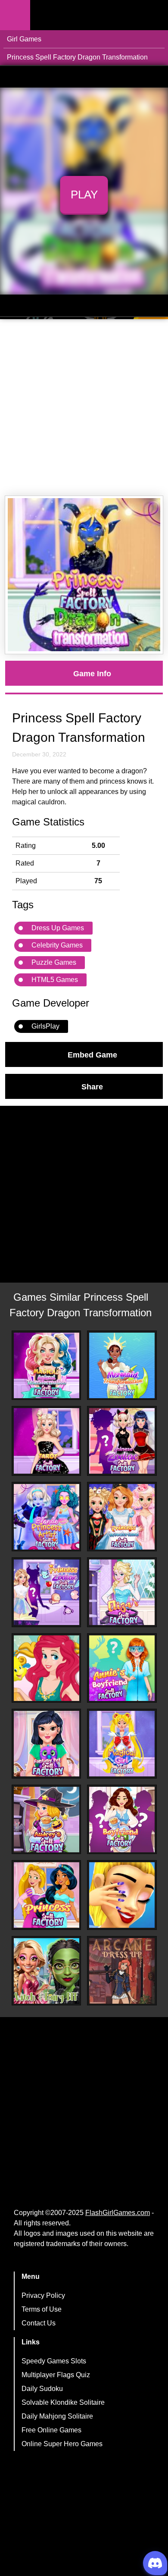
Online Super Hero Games (62, 2444)
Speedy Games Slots (54, 2361)
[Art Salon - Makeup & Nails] (122, 1895)
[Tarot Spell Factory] (47, 1441)
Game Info (92, 673)
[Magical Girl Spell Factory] (122, 1744)
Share (92, 1086)
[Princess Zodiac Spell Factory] (47, 1592)
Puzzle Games (54, 962)
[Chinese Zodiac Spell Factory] (122, 1441)
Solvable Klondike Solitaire (63, 2402)
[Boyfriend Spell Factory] (122, 1820)
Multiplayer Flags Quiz (56, 2375)
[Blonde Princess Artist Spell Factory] (47, 1517)
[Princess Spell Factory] (47, 1895)
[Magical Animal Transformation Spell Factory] (47, 1365)
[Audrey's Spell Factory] (47, 1820)
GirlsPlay (45, 1026)
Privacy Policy (43, 2295)
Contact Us (39, 2323)
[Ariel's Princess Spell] (47, 1668)
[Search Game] (154, 17)
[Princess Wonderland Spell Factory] (122, 1517)
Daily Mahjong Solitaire (57, 2416)
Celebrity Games (57, 945)
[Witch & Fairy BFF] (47, 1971)
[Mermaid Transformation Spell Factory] (122, 1365)
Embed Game (92, 1054)
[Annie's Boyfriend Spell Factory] (122, 1668)
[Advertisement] (84, 408)
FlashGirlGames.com (118, 2213)
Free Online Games (51, 2430)
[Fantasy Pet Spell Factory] (47, 1744)
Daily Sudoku (42, 2389)
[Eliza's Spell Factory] (122, 1592)
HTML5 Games (55, 980)
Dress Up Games (58, 928)
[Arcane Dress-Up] (122, 1971)
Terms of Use (42, 2309)
